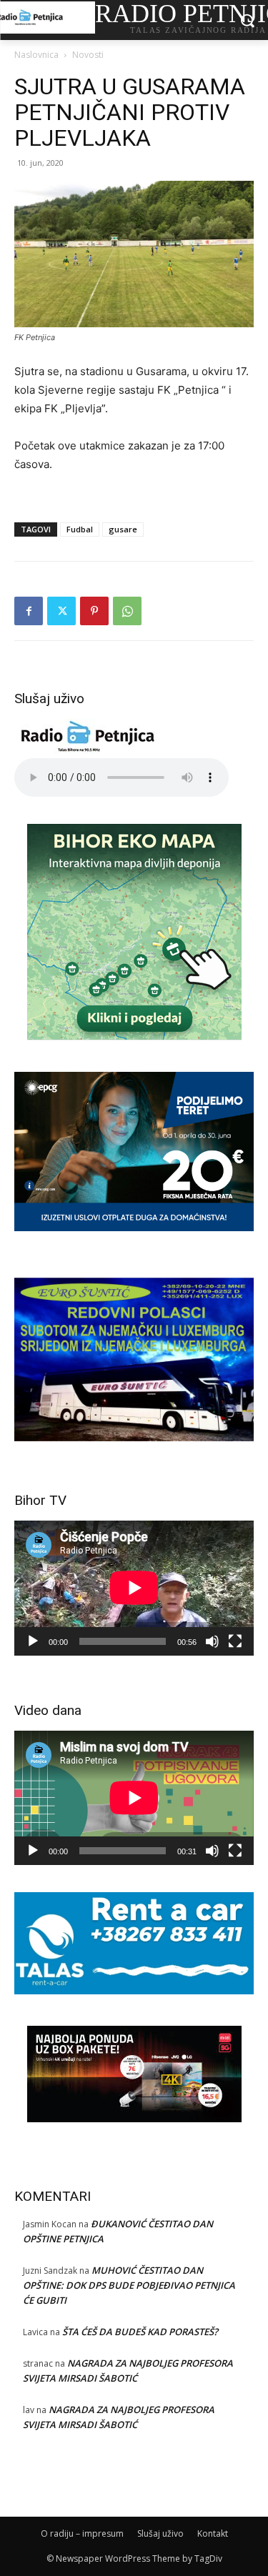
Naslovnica (36, 55)
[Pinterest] (94, 611)
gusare (123, 529)
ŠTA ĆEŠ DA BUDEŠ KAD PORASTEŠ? (140, 2332)
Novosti (88, 55)
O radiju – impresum (82, 2533)
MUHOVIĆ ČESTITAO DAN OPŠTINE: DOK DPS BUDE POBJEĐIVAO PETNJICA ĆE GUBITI (129, 2285)
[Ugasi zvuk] (212, 1641)
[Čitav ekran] (235, 1641)
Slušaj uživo (160, 2533)
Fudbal (80, 529)
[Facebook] (29, 611)
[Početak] (33, 1641)
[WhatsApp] (127, 611)
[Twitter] (61, 611)
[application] (134, 1588)
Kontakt (213, 2533)
